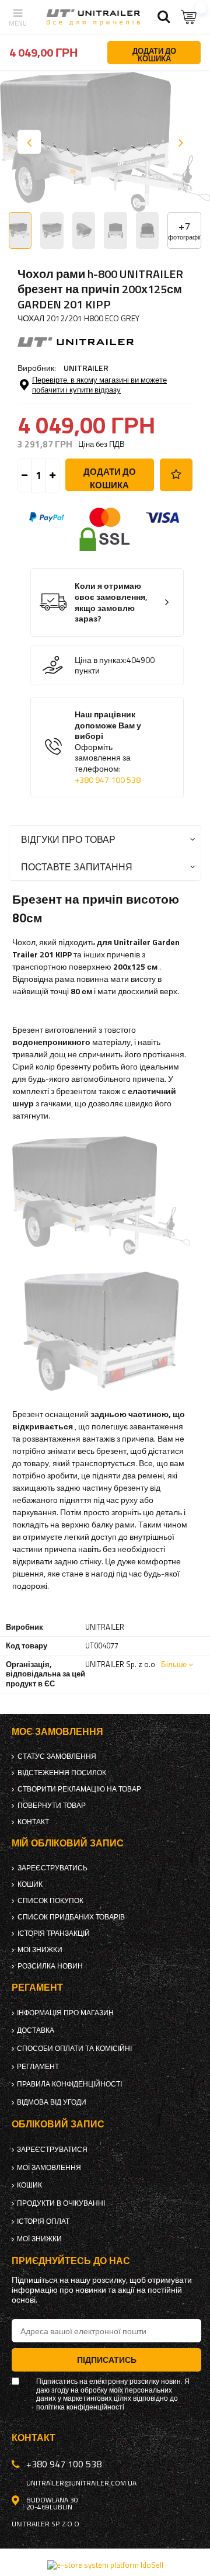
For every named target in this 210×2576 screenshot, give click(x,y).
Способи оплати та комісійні (74, 2049)
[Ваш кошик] (190, 17)
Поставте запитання (77, 867)
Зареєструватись (52, 1868)
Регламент (38, 2067)
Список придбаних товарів (71, 1917)
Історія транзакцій (54, 1933)
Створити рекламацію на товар (79, 1789)
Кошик (30, 1884)
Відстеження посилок (62, 1773)
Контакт (33, 1822)
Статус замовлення (57, 1756)
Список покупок (50, 1901)
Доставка (36, 2030)
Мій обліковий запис (68, 1843)
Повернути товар (52, 1806)
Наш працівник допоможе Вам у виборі (108, 747)
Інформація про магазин (65, 2013)
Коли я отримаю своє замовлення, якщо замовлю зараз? (111, 602)
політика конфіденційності (80, 2407)
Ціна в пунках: (101, 660)
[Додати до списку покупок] (176, 475)
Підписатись (107, 2360)
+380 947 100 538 (108, 780)
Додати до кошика (110, 478)
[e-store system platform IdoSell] (105, 2565)
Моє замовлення (57, 1732)
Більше (174, 1664)
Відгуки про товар (68, 839)
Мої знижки (40, 1950)
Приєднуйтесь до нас (71, 2261)
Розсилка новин (50, 1966)
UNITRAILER (86, 368)
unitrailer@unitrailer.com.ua (81, 2483)
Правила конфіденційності (69, 2084)
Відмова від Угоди (52, 2102)
